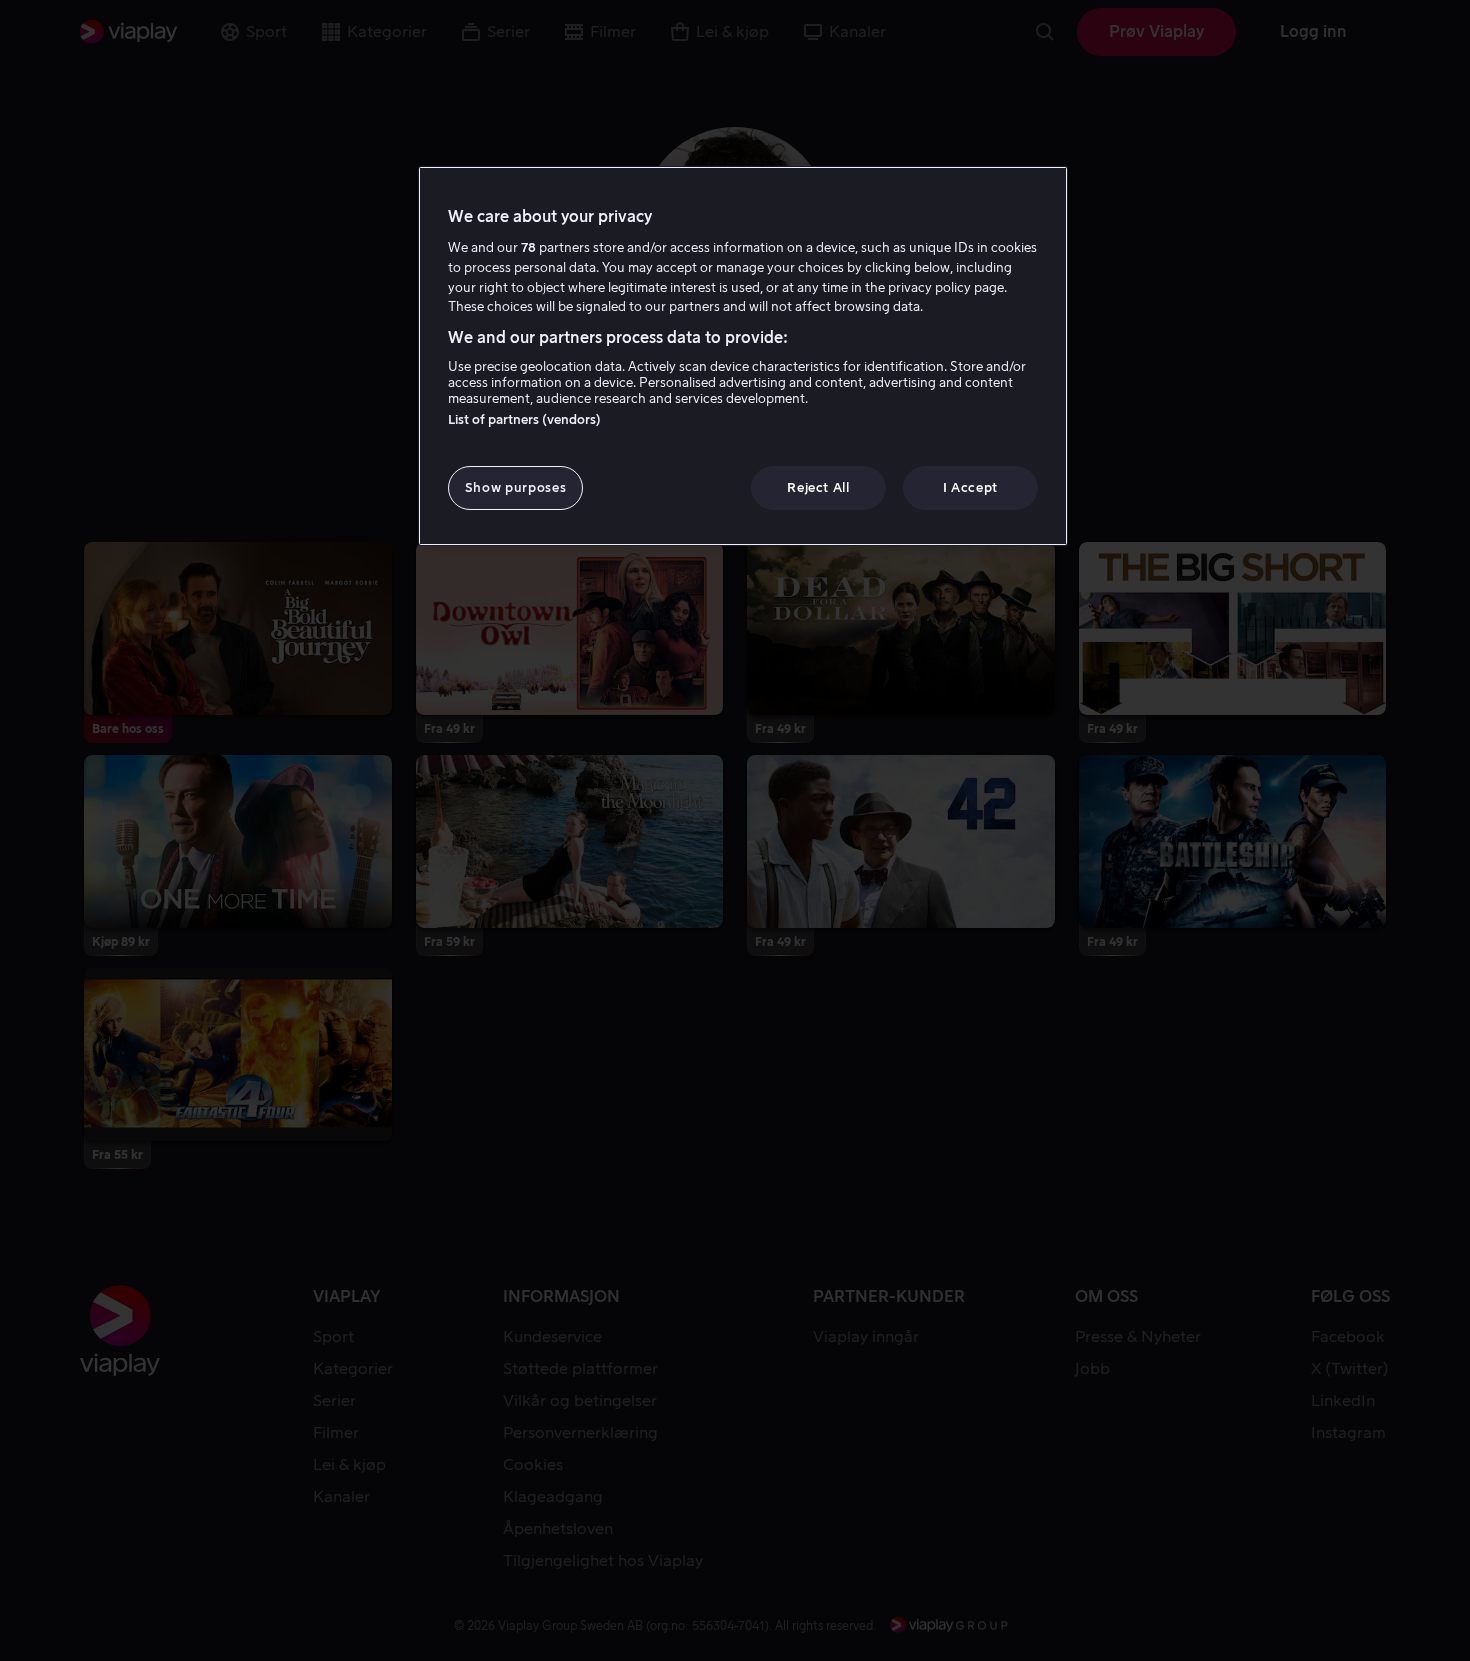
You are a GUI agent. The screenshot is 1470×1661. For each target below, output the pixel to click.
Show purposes (515, 487)
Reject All (818, 487)
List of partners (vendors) (524, 419)
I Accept (970, 487)
